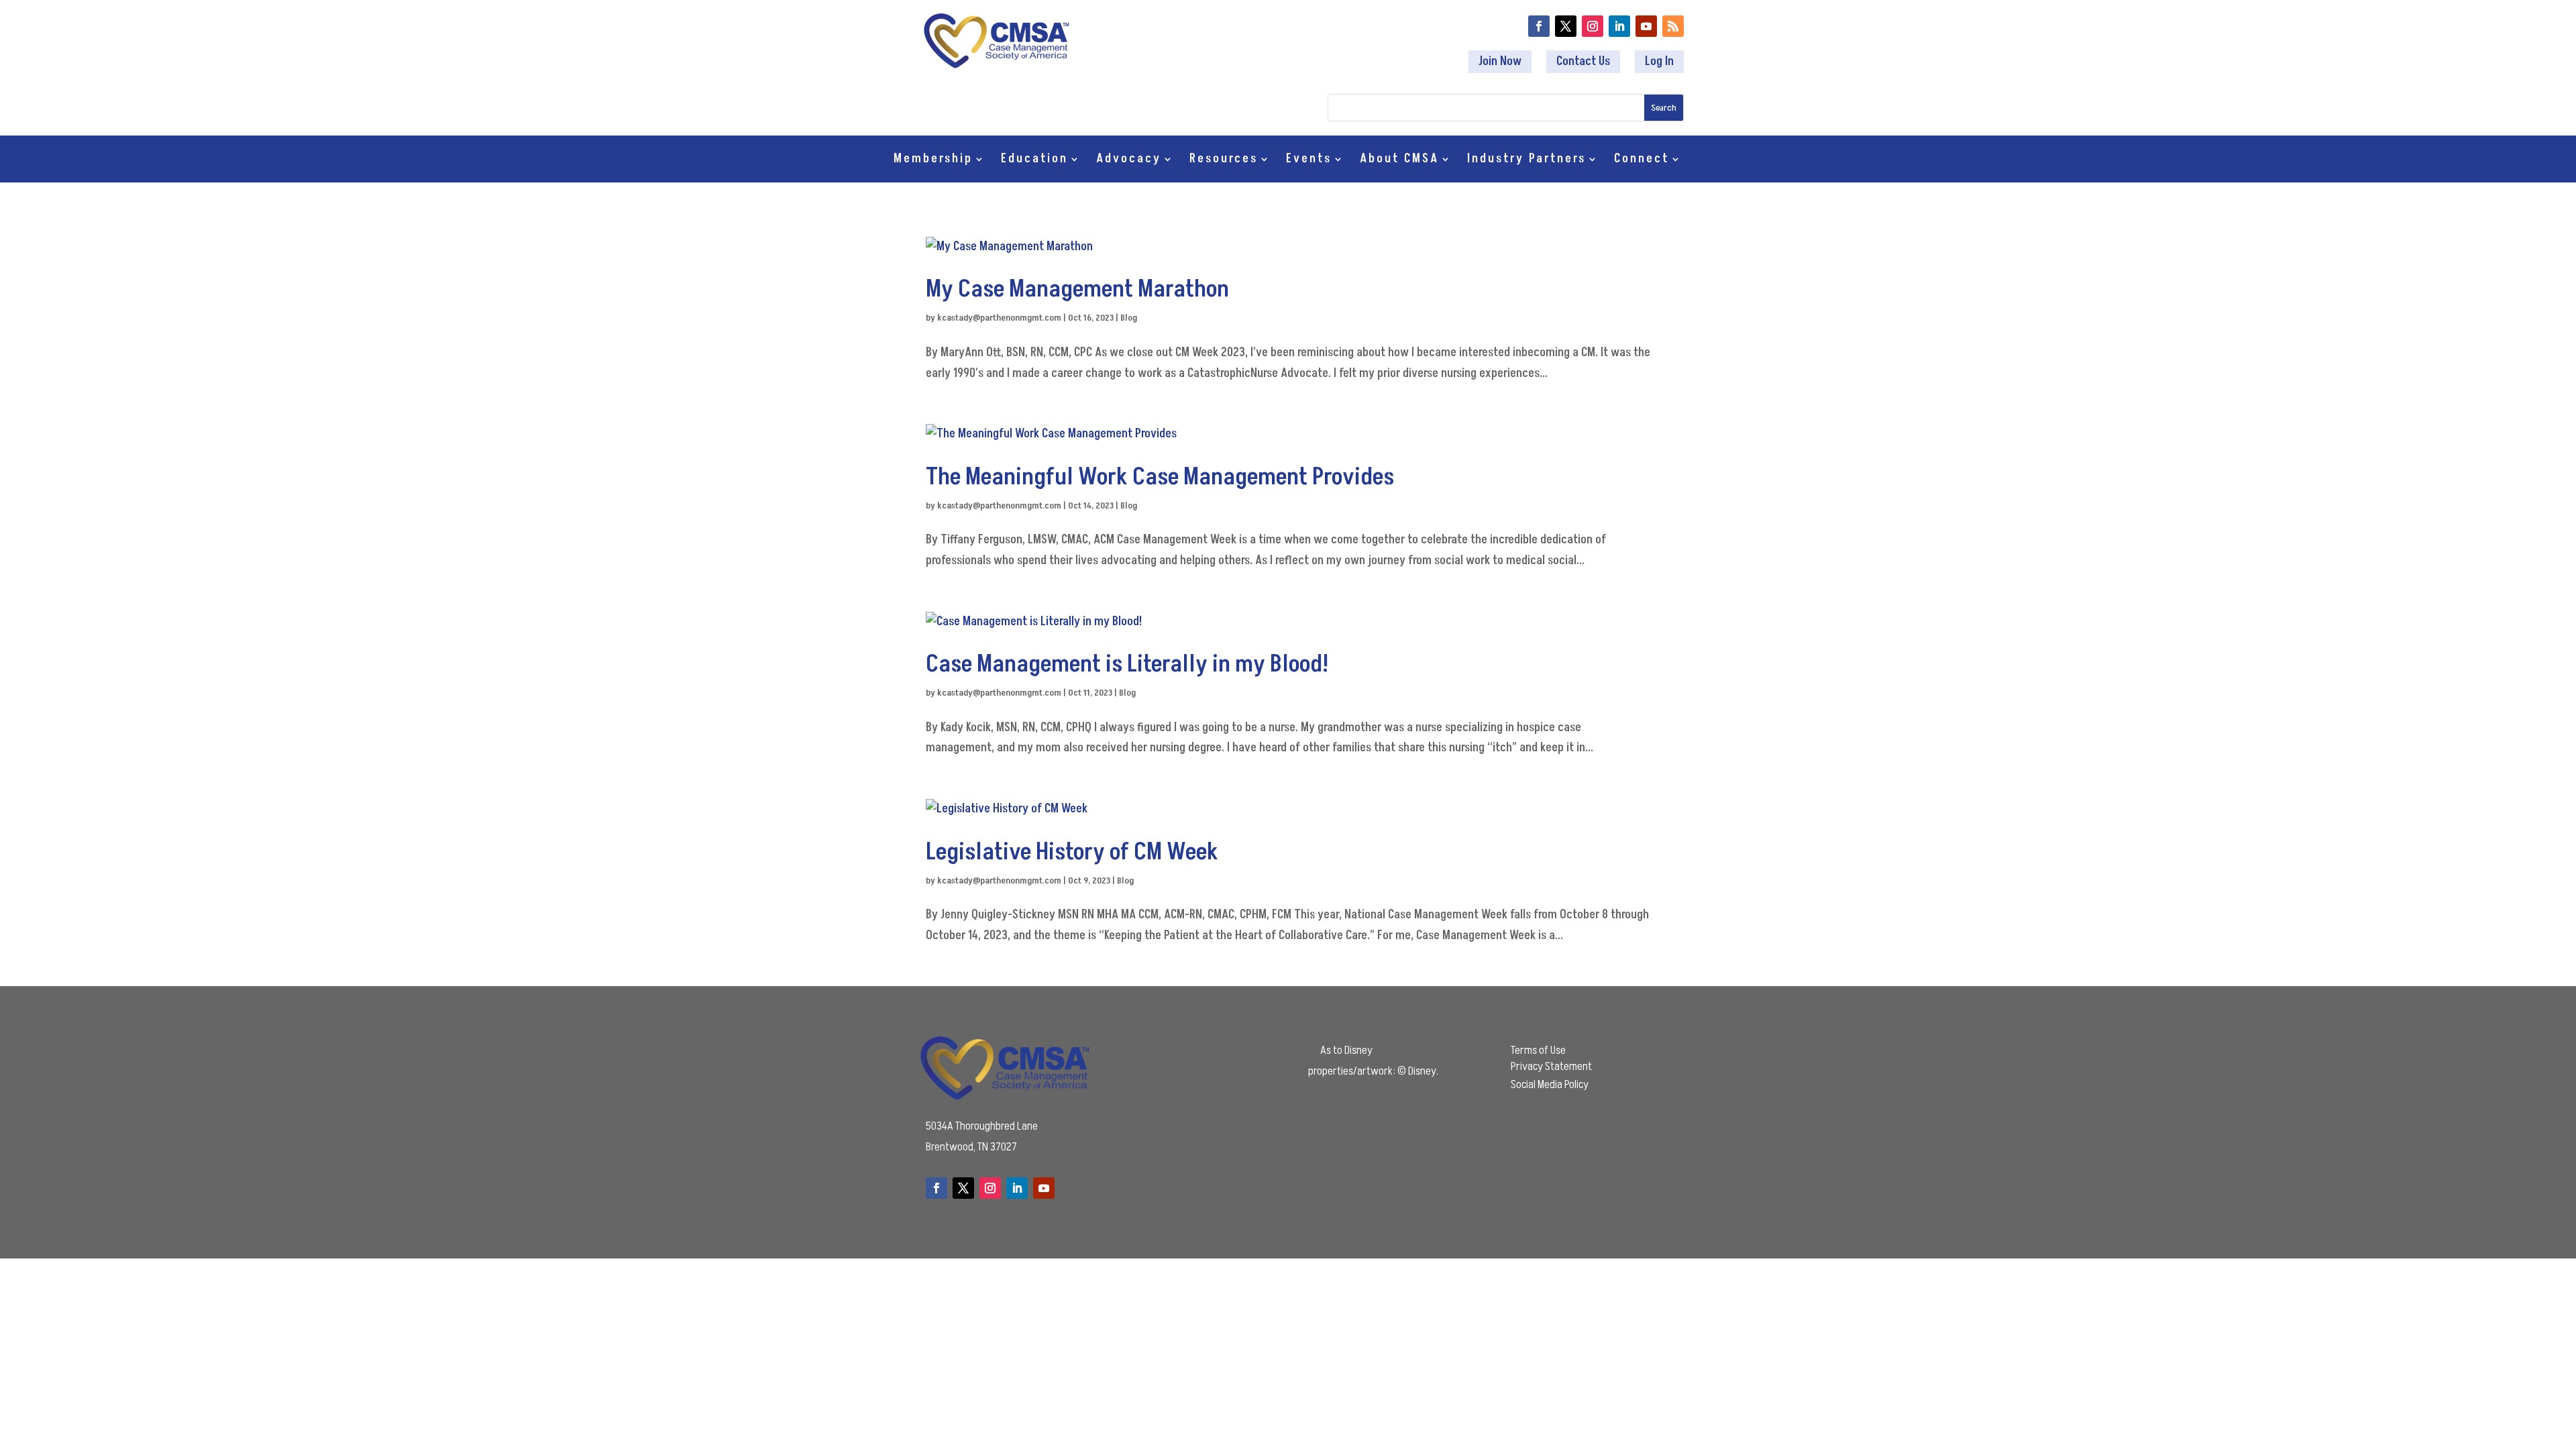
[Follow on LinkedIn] (1619, 26)
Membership (933, 161)
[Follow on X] (1566, 26)
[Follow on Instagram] (1593, 26)
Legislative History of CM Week (1072, 852)
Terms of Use (1538, 1050)
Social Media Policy (1550, 1084)
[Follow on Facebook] (1539, 26)
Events (1309, 161)
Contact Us (1583, 61)
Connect (1642, 161)
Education (1034, 161)
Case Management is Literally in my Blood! (1127, 664)
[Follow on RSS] (1673, 26)
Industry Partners (1526, 161)
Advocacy (1129, 161)
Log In (1659, 61)
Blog (1129, 318)
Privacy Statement (1551, 1066)
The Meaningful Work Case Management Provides (1160, 477)
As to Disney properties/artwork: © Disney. (1373, 1061)
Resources (1224, 161)
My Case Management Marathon (1077, 289)
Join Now (1500, 61)
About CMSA (1399, 161)
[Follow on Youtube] (1646, 26)
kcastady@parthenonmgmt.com (999, 318)
